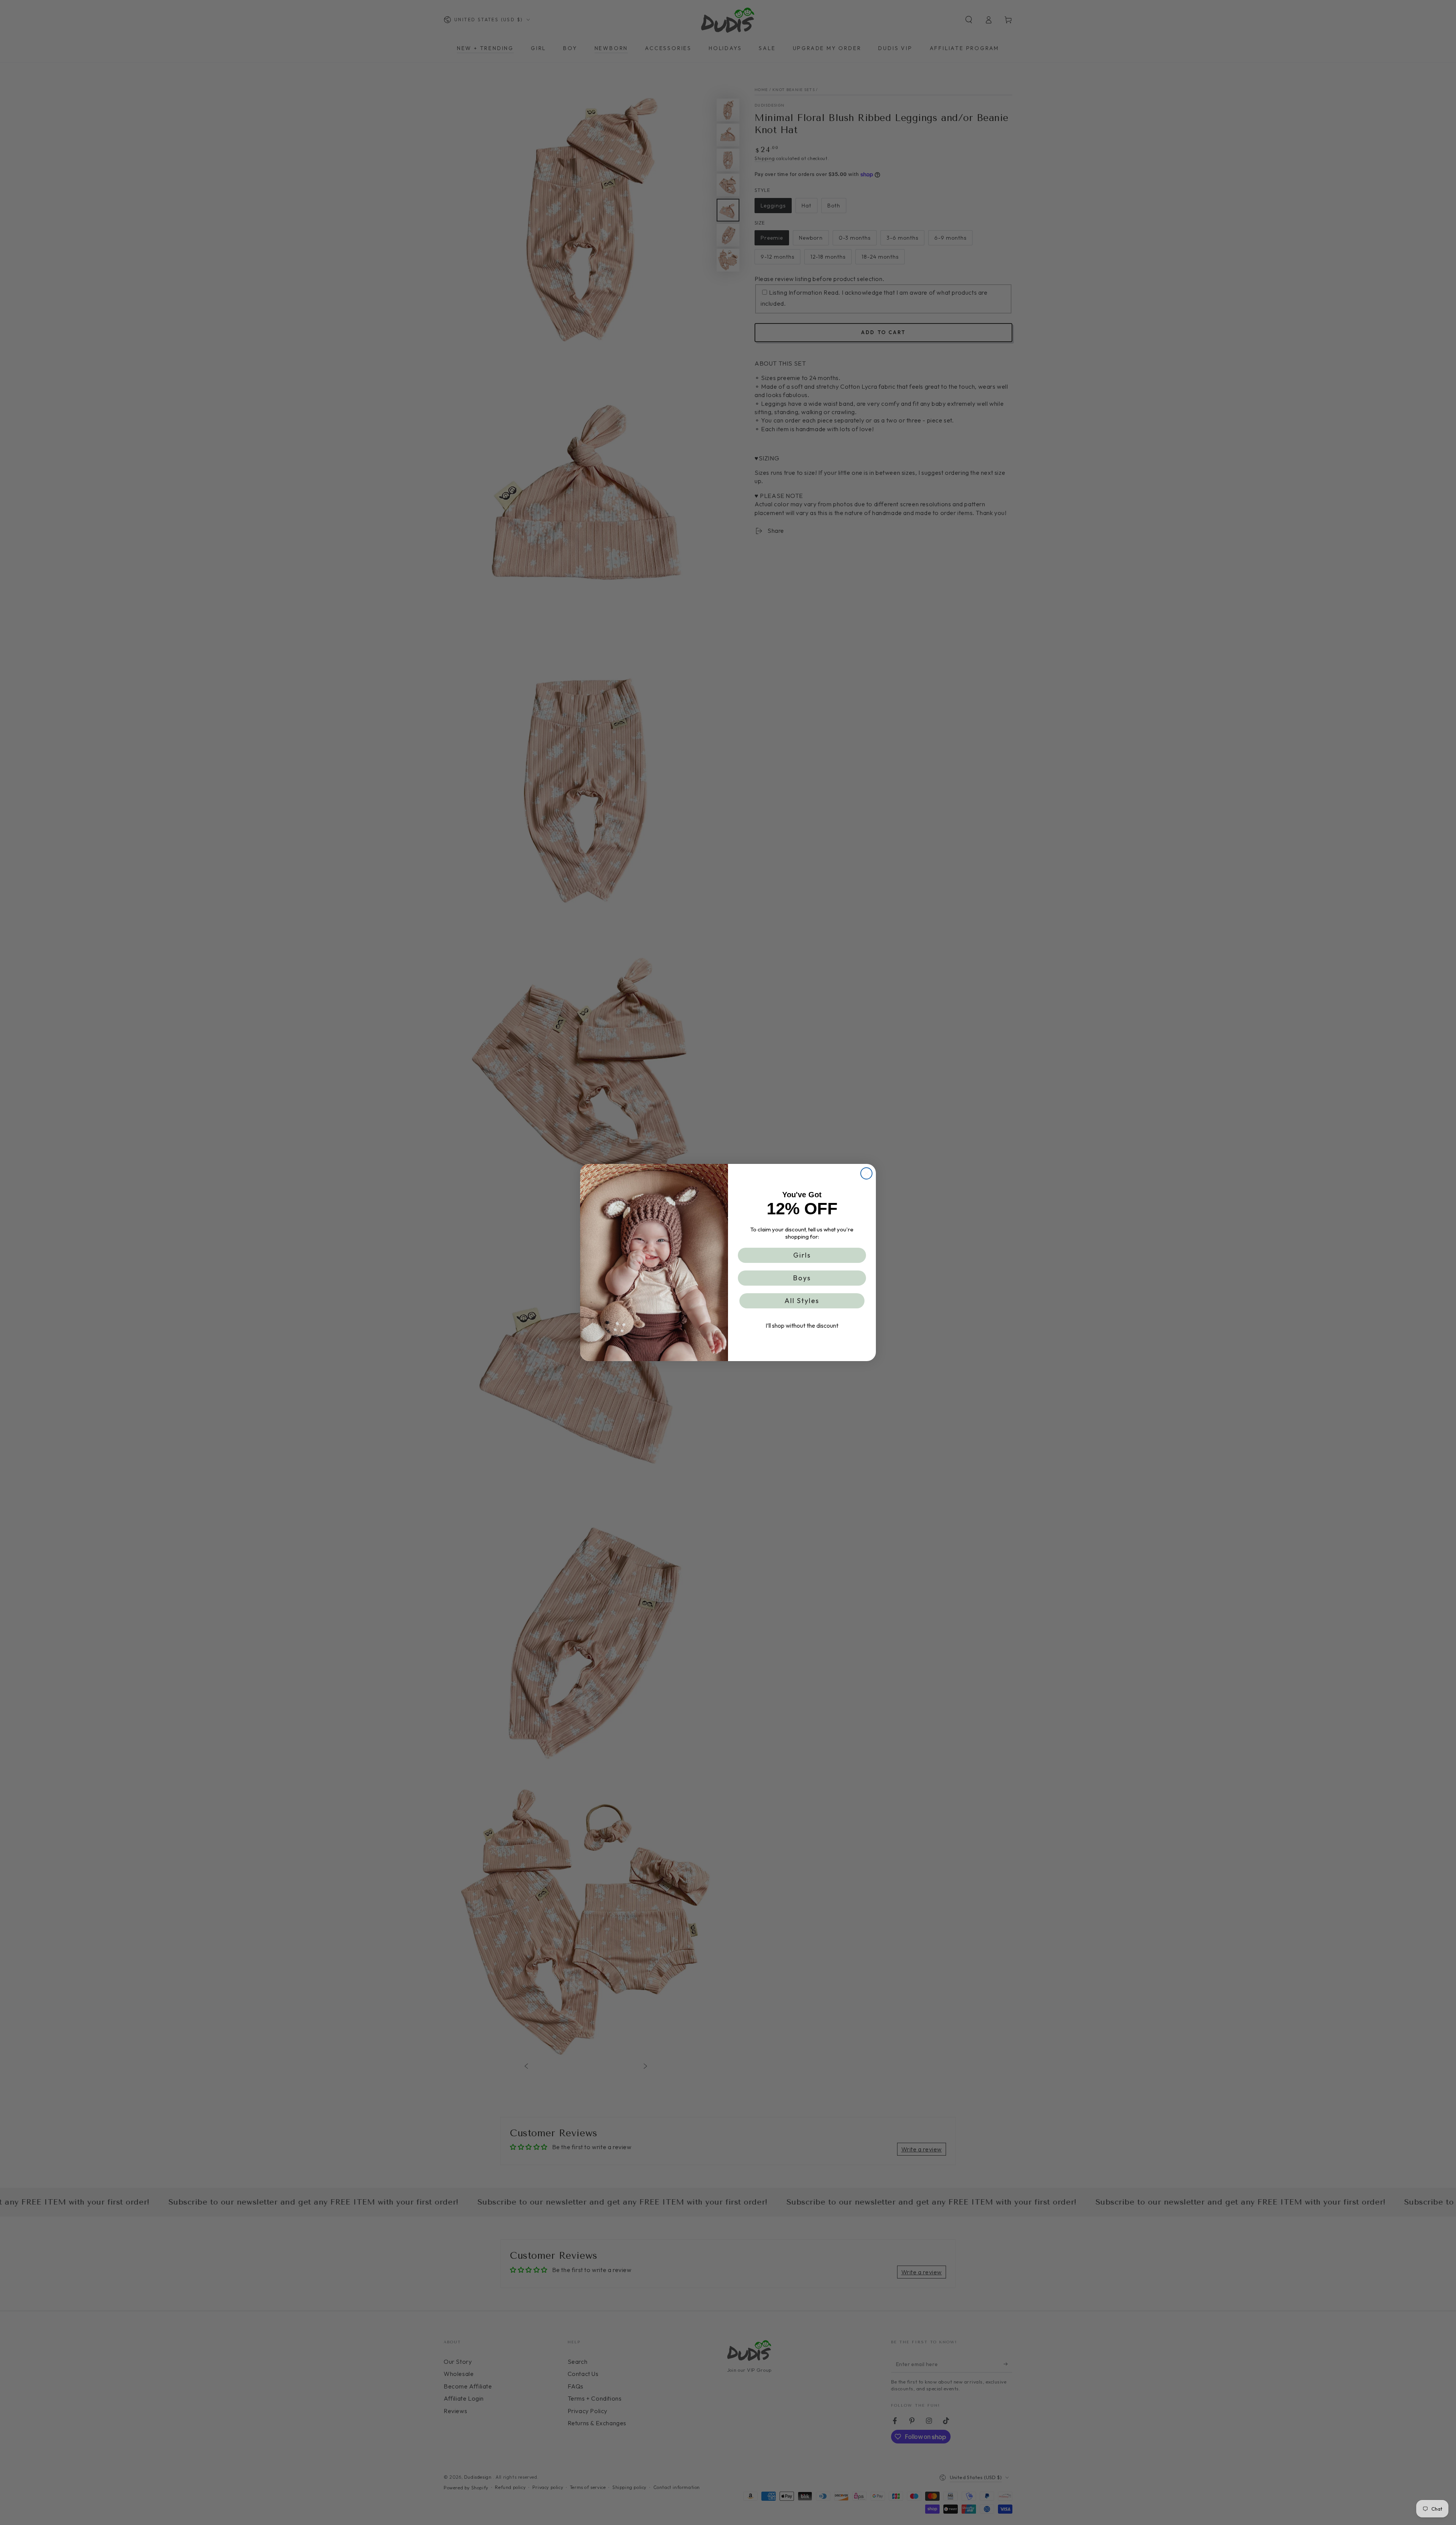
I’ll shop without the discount (802, 1325)
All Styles (802, 1301)
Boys (802, 1278)
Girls (802, 1255)
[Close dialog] (866, 1173)
